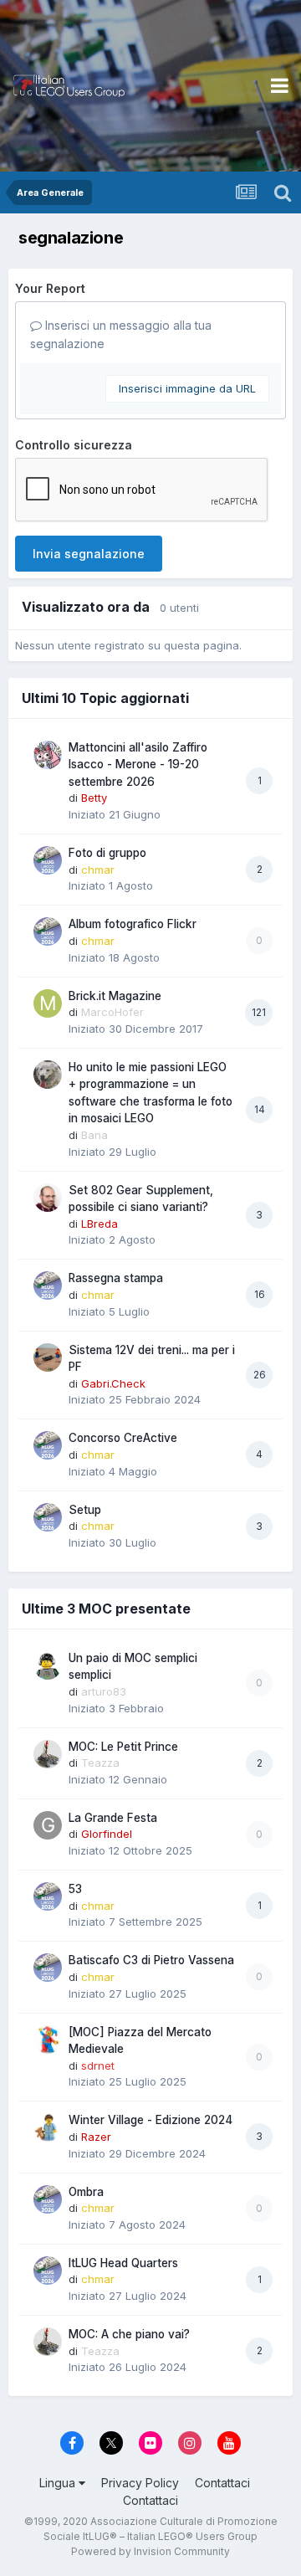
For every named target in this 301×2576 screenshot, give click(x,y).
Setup (85, 1510)
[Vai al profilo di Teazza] (48, 1754)
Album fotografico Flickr (133, 924)
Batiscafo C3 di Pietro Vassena (151, 1960)
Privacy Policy (140, 2483)
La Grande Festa (113, 1818)
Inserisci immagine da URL (187, 388)
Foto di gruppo (107, 853)
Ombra (86, 2192)
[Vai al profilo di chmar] (48, 860)
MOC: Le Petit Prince (123, 1747)
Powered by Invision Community (150, 2551)
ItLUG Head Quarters (123, 2263)
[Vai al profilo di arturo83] (48, 1665)
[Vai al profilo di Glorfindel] (48, 1825)
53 (75, 1889)
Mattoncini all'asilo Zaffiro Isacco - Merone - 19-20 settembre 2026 (138, 765)
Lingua (59, 2483)
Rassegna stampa (116, 1278)
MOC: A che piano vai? (129, 2334)
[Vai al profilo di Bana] (48, 1075)
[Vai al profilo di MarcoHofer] (48, 1003)
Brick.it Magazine (115, 996)
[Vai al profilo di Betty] (48, 755)
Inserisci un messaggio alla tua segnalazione (121, 334)
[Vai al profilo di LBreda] (48, 1198)
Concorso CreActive (123, 1438)
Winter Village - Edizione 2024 (150, 2120)
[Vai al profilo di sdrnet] (48, 2040)
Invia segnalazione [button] (89, 554)
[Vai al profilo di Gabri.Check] (48, 1357)
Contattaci (222, 2483)
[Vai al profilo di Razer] (48, 2127)
